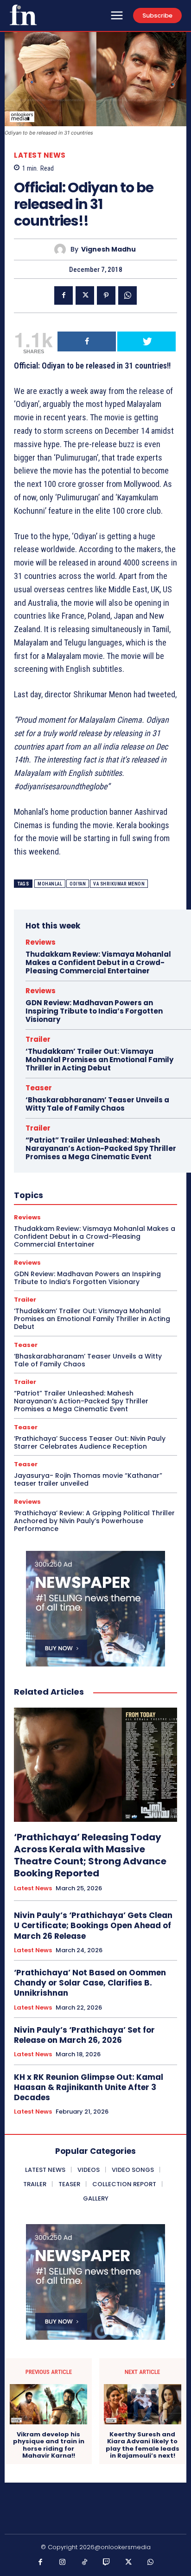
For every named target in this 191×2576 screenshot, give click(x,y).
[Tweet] (146, 341)
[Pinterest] (106, 295)
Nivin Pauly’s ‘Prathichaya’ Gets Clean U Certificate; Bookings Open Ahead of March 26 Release (93, 1925)
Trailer (38, 1039)
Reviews (41, 942)
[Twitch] (107, 2563)
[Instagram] (63, 2563)
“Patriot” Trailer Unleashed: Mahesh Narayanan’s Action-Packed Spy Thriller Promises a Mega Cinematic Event (101, 1148)
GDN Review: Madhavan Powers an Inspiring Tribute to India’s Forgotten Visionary (94, 1011)
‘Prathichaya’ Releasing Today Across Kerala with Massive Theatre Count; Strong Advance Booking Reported (90, 1855)
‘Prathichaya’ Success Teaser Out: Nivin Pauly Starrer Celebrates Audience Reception (90, 1442)
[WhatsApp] (127, 295)
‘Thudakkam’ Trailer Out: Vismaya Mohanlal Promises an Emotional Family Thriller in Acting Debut (99, 1060)
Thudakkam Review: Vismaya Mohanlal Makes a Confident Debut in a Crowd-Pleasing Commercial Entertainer (98, 962)
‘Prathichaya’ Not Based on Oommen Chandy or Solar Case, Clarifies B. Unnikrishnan (90, 1983)
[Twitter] (85, 295)
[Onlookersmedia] (23, 15)
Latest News (40, 155)
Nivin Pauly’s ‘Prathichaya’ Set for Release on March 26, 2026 (84, 2035)
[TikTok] (85, 2563)
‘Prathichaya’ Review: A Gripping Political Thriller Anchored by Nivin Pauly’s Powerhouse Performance (94, 1521)
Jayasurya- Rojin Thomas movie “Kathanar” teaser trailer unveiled (88, 1479)
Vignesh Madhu (108, 249)
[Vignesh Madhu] (62, 249)
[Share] (87, 341)
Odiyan (78, 884)
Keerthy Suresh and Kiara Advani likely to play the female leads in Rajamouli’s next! (143, 2445)
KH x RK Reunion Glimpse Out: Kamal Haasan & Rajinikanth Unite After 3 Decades (89, 2087)
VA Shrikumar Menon (119, 884)
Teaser (39, 1088)
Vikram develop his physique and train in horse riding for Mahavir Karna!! (49, 2445)
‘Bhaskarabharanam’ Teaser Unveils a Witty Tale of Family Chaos (97, 1104)
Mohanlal (50, 884)
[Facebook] (64, 295)
